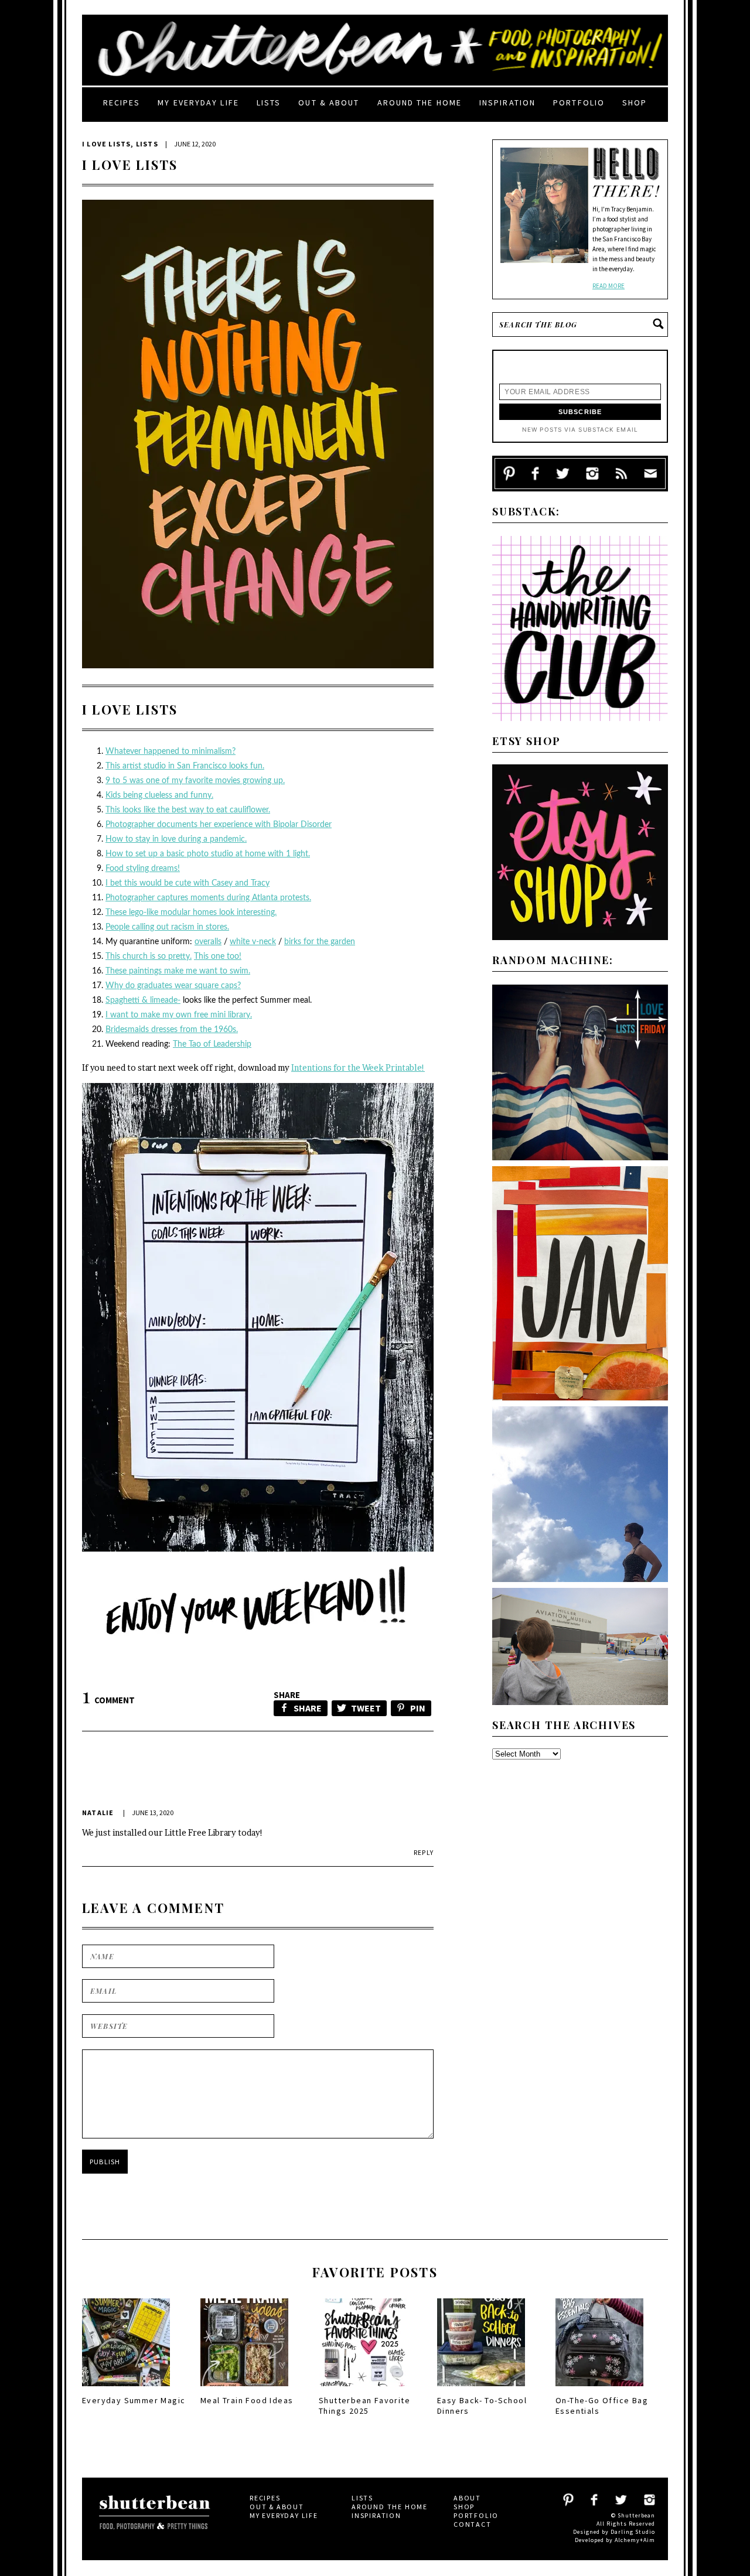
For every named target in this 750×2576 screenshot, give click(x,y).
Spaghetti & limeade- (143, 1000)
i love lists (106, 144)
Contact (473, 2524)
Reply (424, 1852)
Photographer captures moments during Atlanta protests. (208, 898)
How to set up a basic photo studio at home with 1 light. (208, 854)
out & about (329, 103)
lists (269, 103)
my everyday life (198, 103)
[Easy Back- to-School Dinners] (481, 2390)
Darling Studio (633, 2532)
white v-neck (253, 942)
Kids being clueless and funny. (159, 795)
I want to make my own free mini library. (179, 1015)
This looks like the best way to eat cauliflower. (188, 810)
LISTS (147, 144)
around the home (420, 103)
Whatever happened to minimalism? (171, 751)
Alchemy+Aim (635, 2540)
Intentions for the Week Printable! (358, 1067)
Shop (635, 103)
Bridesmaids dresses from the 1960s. (172, 1030)
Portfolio (579, 103)
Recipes (122, 103)
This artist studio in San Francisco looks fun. (185, 766)
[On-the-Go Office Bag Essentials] (599, 2390)
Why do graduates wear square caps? (173, 986)
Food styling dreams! (143, 869)
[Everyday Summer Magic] (126, 2390)
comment (108, 1700)
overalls (208, 942)
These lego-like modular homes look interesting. (191, 913)
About (467, 2498)
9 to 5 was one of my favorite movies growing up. (195, 781)
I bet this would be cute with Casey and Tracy (187, 883)
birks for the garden (320, 942)
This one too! (218, 956)
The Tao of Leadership (212, 1044)
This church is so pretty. (149, 956)
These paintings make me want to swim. (178, 971)
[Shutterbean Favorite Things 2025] (363, 2390)
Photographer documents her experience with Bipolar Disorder (219, 825)
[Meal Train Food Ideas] (244, 2390)
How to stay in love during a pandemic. (176, 839)
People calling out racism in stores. (167, 927)
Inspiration (507, 103)
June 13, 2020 (153, 1813)
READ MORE (608, 286)
